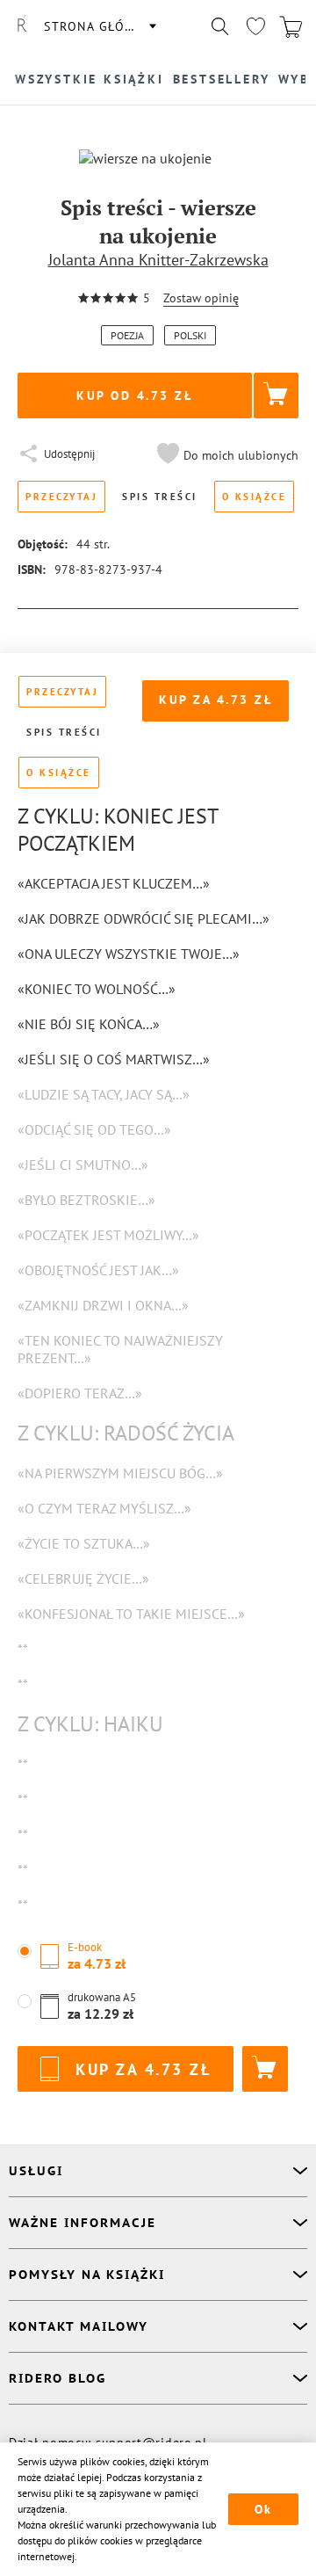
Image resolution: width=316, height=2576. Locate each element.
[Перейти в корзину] (291, 26)
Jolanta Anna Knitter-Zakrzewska (158, 260)
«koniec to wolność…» (97, 989)
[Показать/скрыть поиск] (220, 26)
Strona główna (99, 26)
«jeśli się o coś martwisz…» (114, 1059)
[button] (226, 455)
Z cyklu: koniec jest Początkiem (118, 830)
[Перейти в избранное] (255, 26)
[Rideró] (22, 26)
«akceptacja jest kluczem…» (114, 883)
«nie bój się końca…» (89, 1024)
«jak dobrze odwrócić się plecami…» (144, 918)
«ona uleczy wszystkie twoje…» (129, 954)
